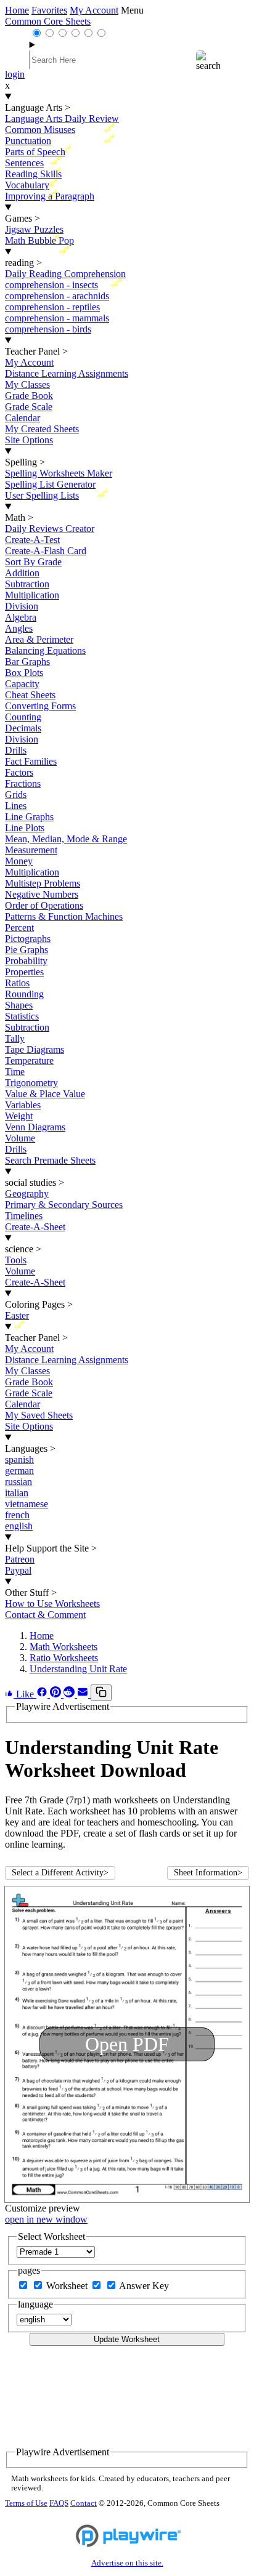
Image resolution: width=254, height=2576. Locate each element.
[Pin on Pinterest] (57, 1694)
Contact (84, 2503)
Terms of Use (26, 2503)
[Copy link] (101, 1693)
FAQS (59, 2503)
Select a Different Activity (60, 1873)
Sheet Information (208, 1873)
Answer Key (144, 2286)
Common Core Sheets (48, 21)
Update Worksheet (127, 2339)
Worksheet (68, 2286)
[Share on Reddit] (70, 1694)
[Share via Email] (84, 1694)
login (15, 74)
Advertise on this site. (127, 2563)
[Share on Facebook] (43, 1694)
